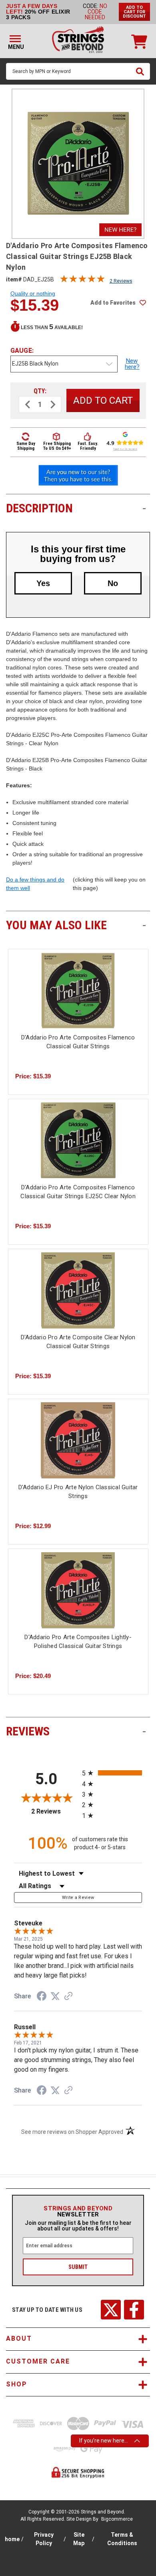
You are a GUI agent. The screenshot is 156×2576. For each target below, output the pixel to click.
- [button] (144, 508)
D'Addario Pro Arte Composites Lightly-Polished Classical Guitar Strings (78, 1642)
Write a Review (78, 1898)
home (12, 2539)
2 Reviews (121, 281)
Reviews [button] (76, 1731)
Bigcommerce (117, 2519)
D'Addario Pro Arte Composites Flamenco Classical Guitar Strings (78, 1042)
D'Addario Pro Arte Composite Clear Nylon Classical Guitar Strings (78, 1342)
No (113, 583)
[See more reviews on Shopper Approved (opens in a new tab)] (68, 1997)
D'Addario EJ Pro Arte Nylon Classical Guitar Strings (78, 1492)
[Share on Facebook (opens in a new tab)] (42, 1997)
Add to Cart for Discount (134, 12)
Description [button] (76, 508)
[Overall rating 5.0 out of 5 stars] (82, 281)
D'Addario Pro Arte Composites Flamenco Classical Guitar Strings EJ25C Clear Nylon (78, 1192)
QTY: (40, 391)
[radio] (112, 1773)
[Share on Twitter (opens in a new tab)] (55, 1996)
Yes (43, 583)
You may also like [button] (76, 925)
